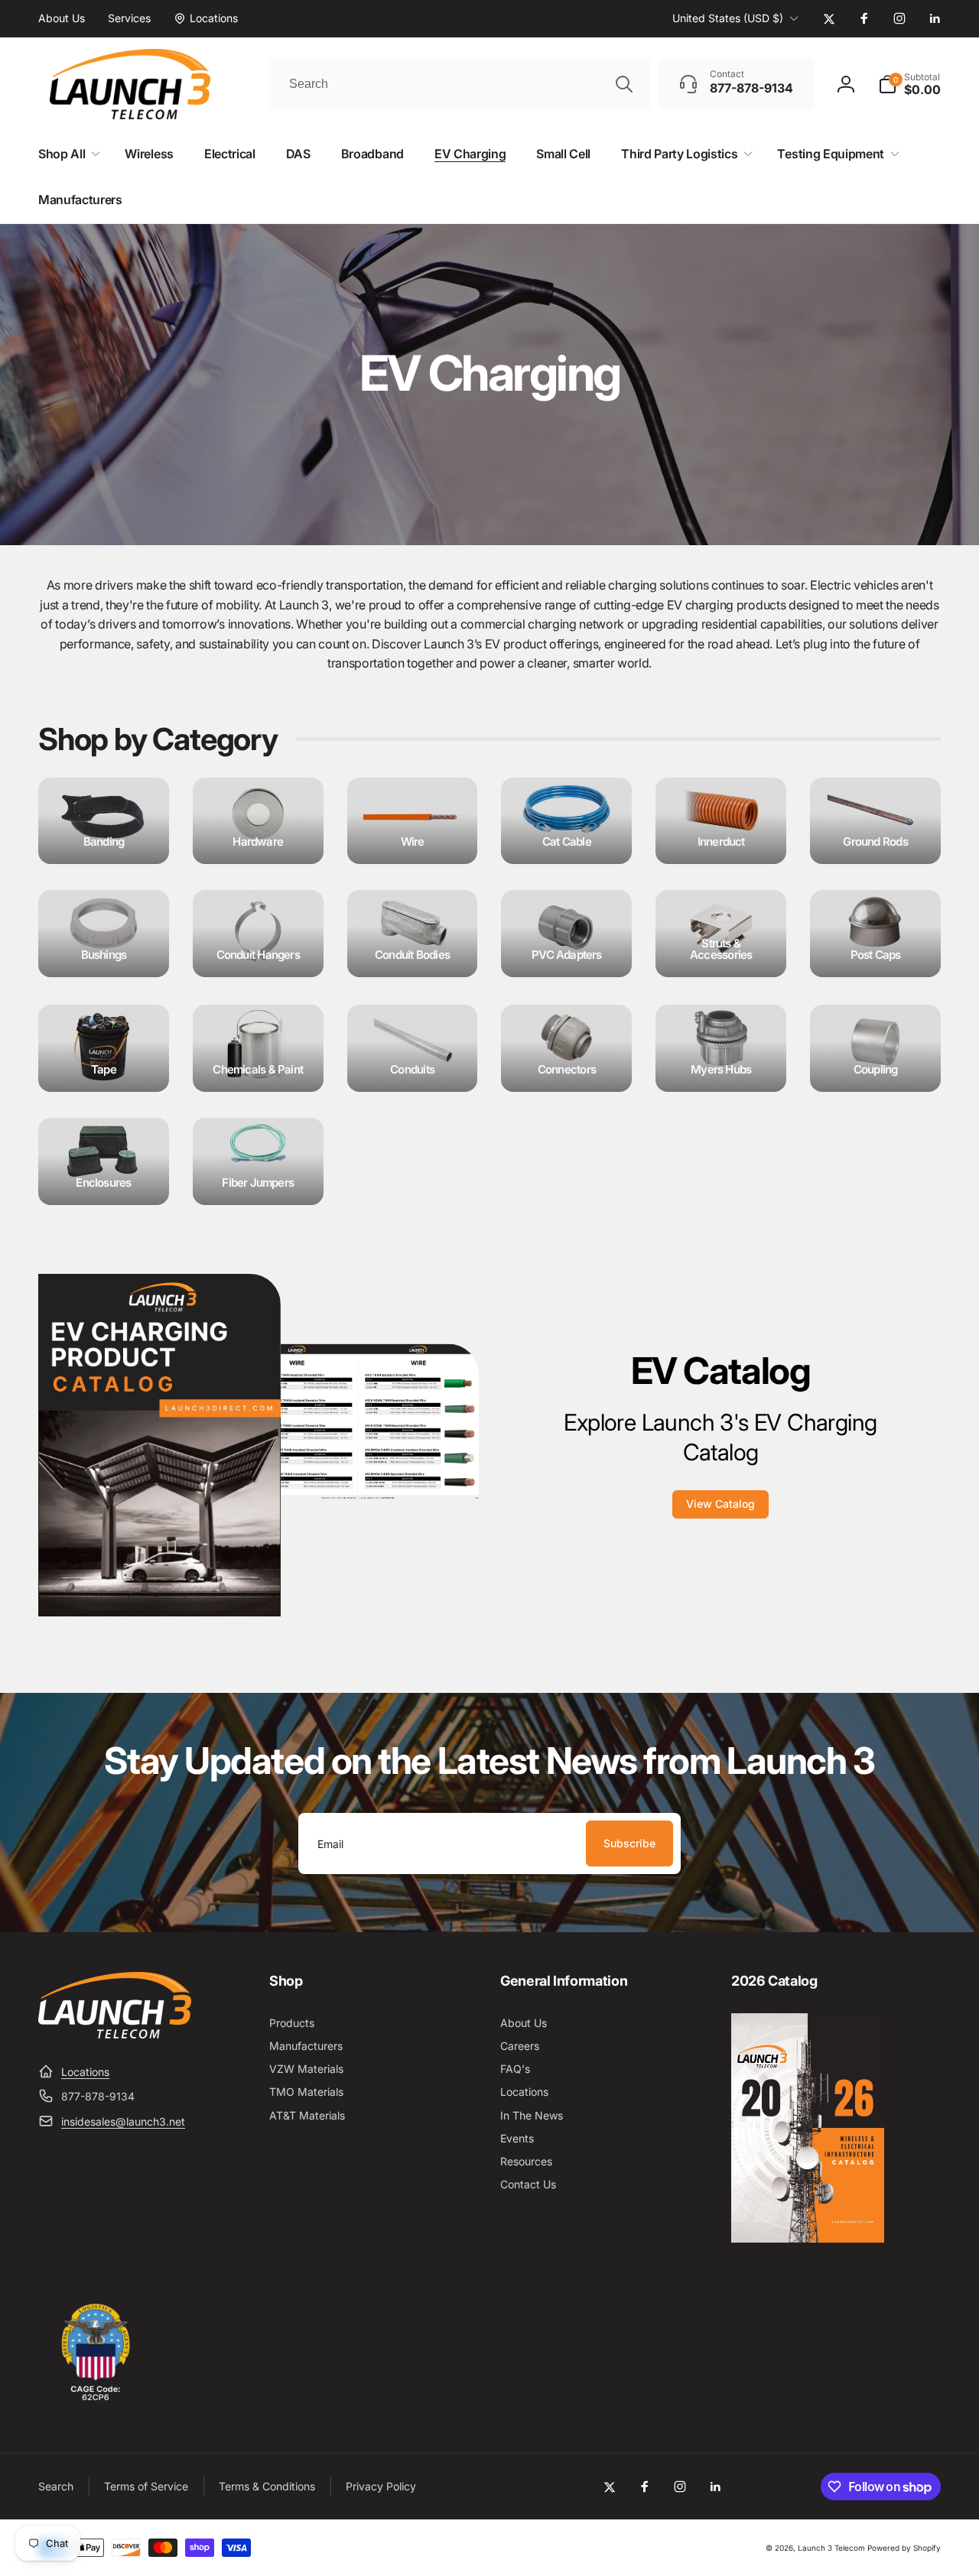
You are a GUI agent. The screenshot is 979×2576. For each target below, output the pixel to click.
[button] (909, 84)
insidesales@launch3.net (123, 2121)
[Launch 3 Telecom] (115, 2034)
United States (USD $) (728, 18)
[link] (62, 18)
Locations (85, 2072)
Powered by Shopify (904, 2548)
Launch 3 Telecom (831, 2548)
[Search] (624, 84)
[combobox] (460, 84)
